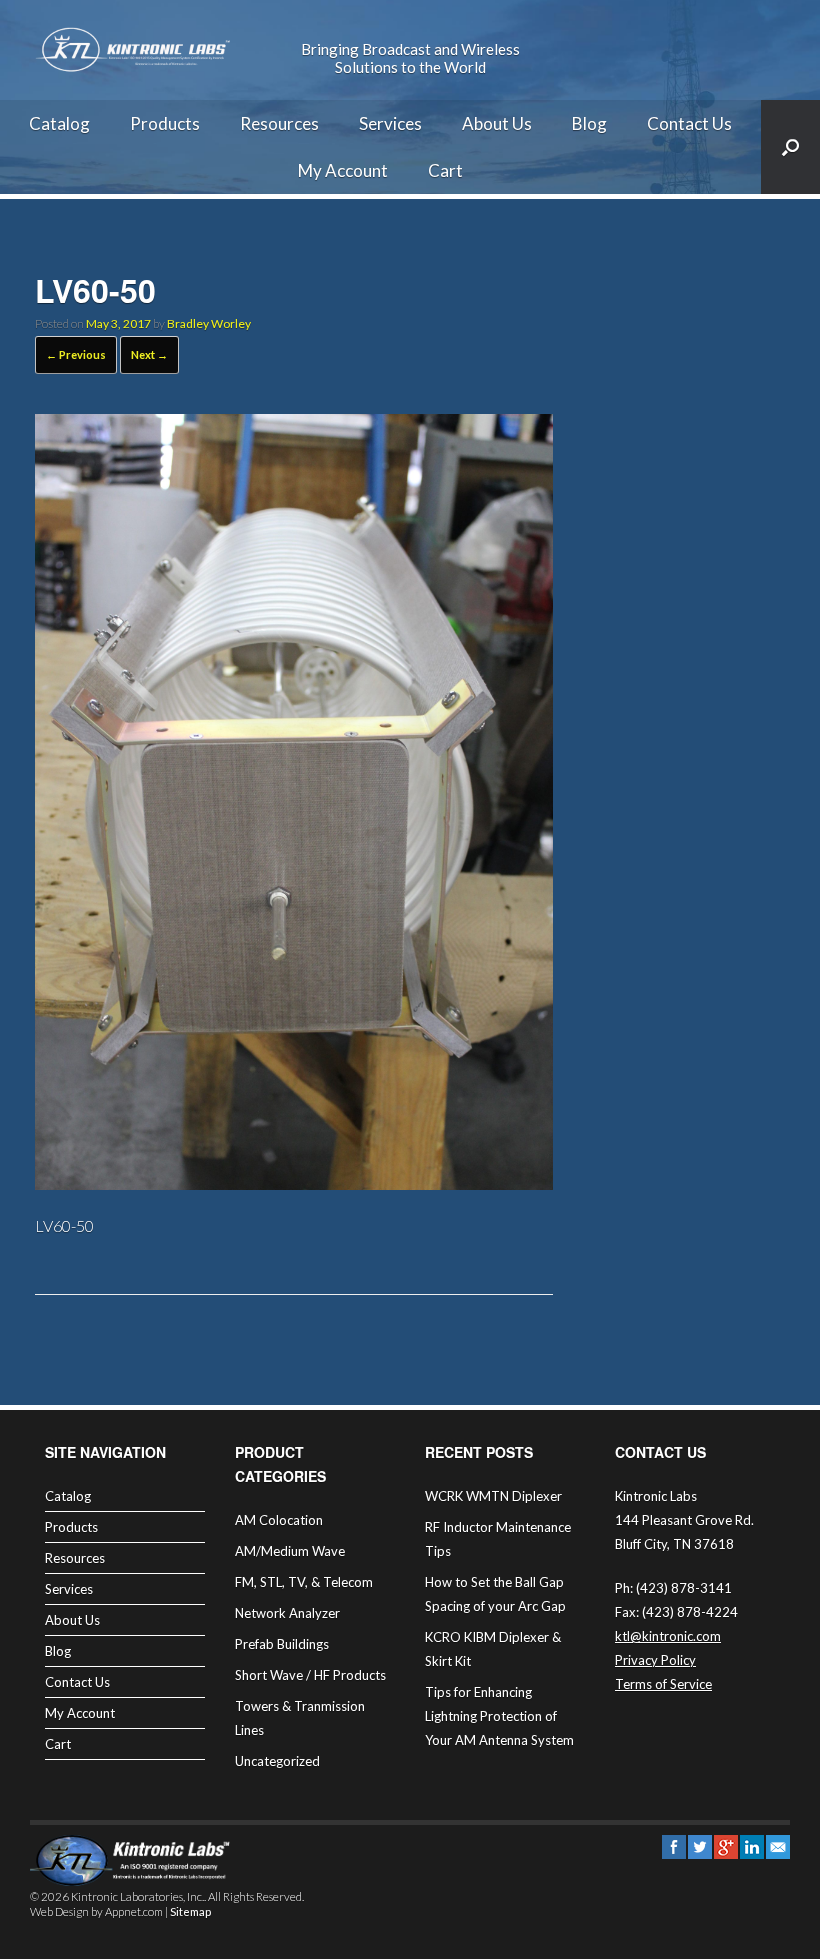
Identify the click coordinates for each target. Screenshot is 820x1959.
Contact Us (689, 123)
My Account (343, 170)
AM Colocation (279, 1520)
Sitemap (190, 1911)
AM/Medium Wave (290, 1551)
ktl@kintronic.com (668, 1636)
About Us (497, 123)
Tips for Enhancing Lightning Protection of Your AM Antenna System (499, 1716)
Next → (149, 354)
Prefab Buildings (282, 1644)
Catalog (59, 123)
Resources (279, 123)
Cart (445, 170)
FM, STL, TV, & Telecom (304, 1582)
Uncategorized (277, 1761)
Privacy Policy (655, 1660)
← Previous (76, 354)
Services (390, 123)
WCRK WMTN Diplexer (493, 1496)
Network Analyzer (287, 1613)
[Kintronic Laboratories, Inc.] (135, 50)
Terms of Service (663, 1684)
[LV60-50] (294, 1183)
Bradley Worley (209, 323)
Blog (589, 123)
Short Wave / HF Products (310, 1675)
